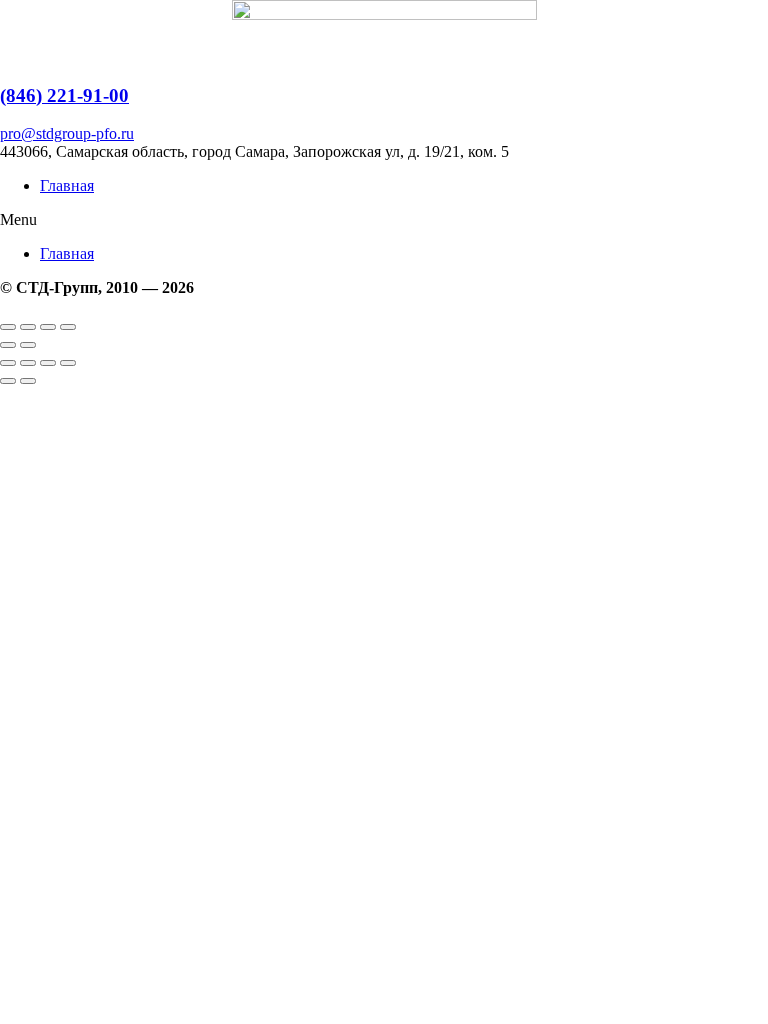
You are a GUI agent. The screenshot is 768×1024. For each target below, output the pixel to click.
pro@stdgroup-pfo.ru (67, 133)
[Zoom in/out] (68, 327)
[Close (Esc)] (8, 327)
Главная (67, 185)
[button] (384, 220)
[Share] (28, 327)
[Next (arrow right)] (28, 345)
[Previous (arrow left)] (8, 345)
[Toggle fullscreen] (48, 327)
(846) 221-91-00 (64, 95)
